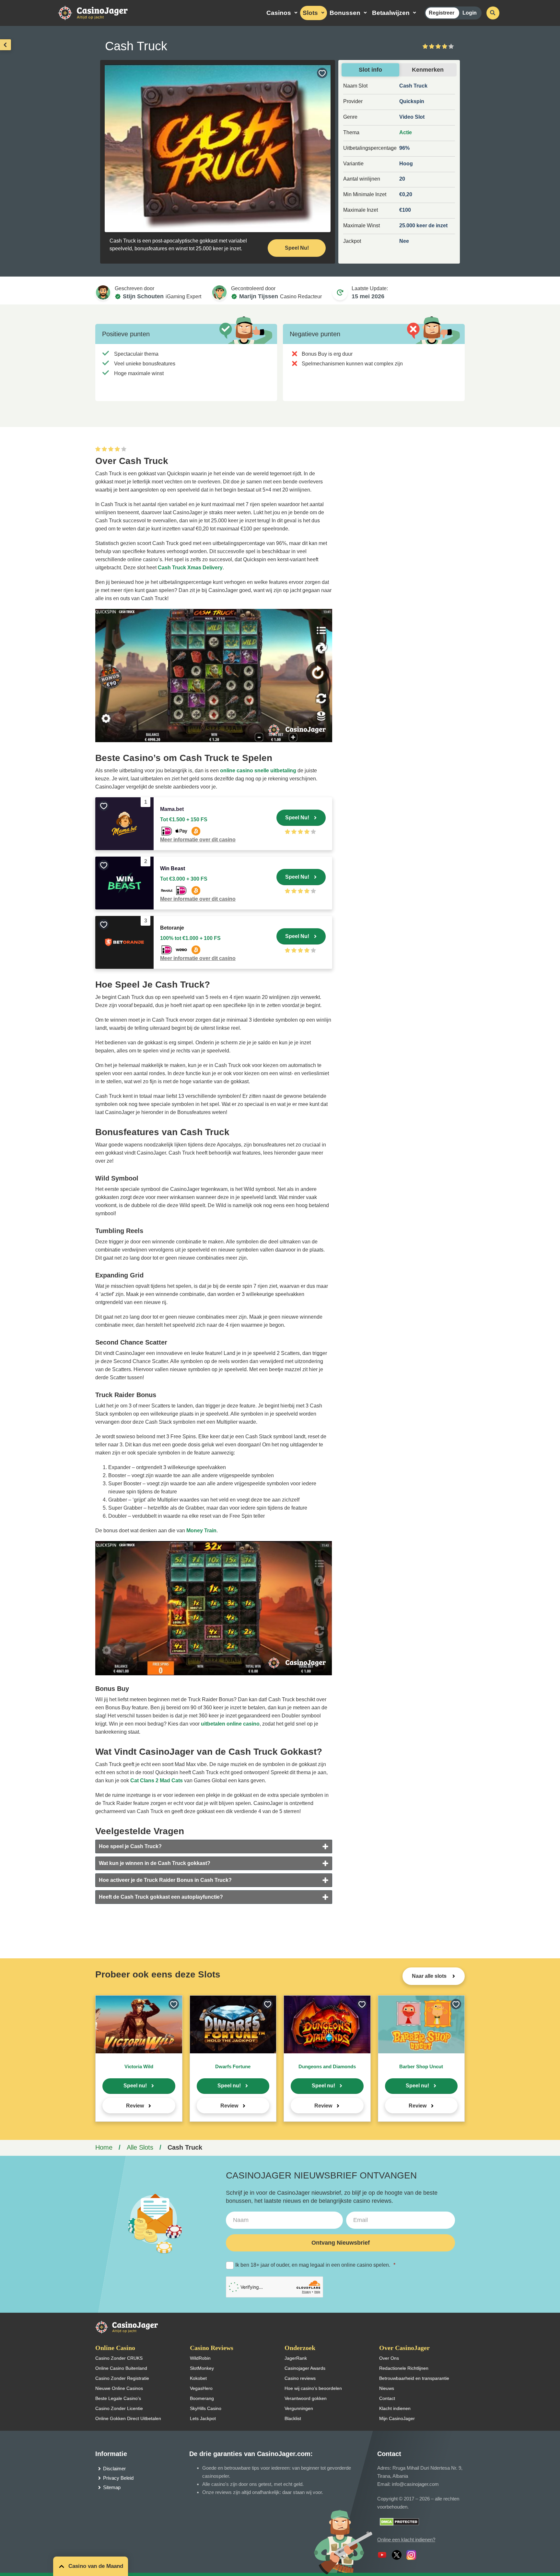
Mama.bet (172, 809)
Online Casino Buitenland (121, 2368)
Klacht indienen (395, 2408)
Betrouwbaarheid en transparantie (414, 2378)
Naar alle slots (430, 1976)
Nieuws (387, 2388)
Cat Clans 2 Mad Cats (157, 1781)
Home (104, 2147)
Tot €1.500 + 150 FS (184, 819)
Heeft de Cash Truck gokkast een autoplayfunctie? (161, 1897)
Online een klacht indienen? (406, 2540)
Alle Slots (140, 2147)
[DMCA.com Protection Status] (399, 2521)
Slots (310, 13)
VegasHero (201, 2388)
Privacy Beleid (118, 2478)
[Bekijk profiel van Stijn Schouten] (103, 292)
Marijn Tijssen (259, 296)
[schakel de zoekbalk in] (493, 13)
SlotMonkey (202, 2368)
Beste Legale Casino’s (118, 2398)
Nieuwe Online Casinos (119, 2388)
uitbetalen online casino (230, 1724)
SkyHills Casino (206, 2408)
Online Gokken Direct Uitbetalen (128, 2418)
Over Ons (389, 2358)
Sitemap (112, 2487)
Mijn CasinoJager (397, 2418)
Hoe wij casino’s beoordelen (313, 2388)
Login (470, 13)
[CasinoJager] (100, 12)
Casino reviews (300, 2378)
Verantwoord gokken (306, 2398)
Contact (387, 2398)
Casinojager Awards (305, 2368)
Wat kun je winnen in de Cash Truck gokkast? (155, 1863)
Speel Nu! (297, 248)
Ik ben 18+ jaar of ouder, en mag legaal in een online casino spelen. (315, 2265)
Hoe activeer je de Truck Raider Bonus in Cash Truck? (165, 1880)
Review (135, 2106)
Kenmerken (428, 70)
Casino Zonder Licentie (119, 2408)
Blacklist (293, 2418)
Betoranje (172, 928)
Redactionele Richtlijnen (404, 2368)
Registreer (442, 13)
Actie (406, 132)
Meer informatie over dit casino (198, 840)
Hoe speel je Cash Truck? (130, 1846)
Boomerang (202, 2398)
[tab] (214, 1846)
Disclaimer (114, 2469)
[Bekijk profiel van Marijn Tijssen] (219, 292)
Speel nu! (135, 2086)
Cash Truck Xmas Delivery (190, 568)
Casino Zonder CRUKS (119, 2358)
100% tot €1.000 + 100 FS (190, 938)
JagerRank (296, 2358)
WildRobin (200, 2358)
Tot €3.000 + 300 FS (184, 879)
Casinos (279, 13)
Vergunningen (299, 2408)
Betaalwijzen (391, 13)
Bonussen (345, 13)
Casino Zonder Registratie (122, 2378)
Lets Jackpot (203, 2418)
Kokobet (198, 2378)
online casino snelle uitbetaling (258, 771)
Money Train (201, 1531)
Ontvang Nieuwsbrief (341, 2243)
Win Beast (173, 868)
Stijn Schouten (143, 296)
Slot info (370, 70)
